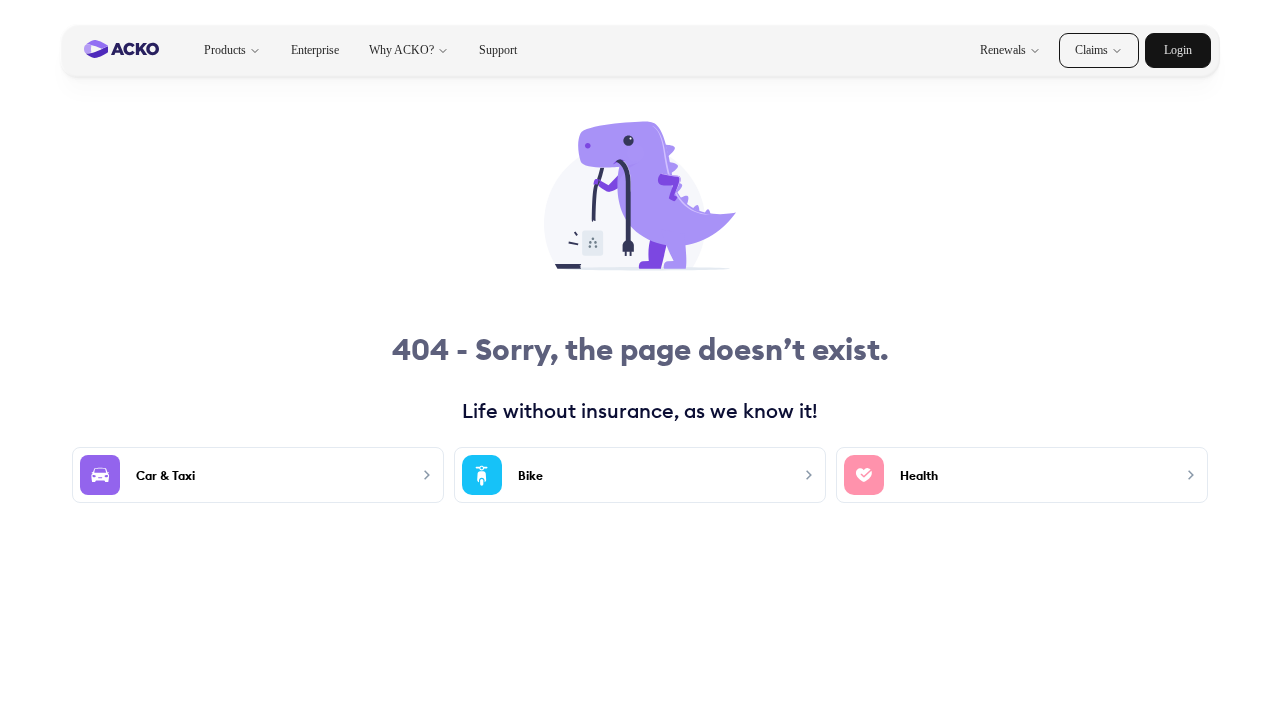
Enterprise (315, 50)
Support (498, 50)
